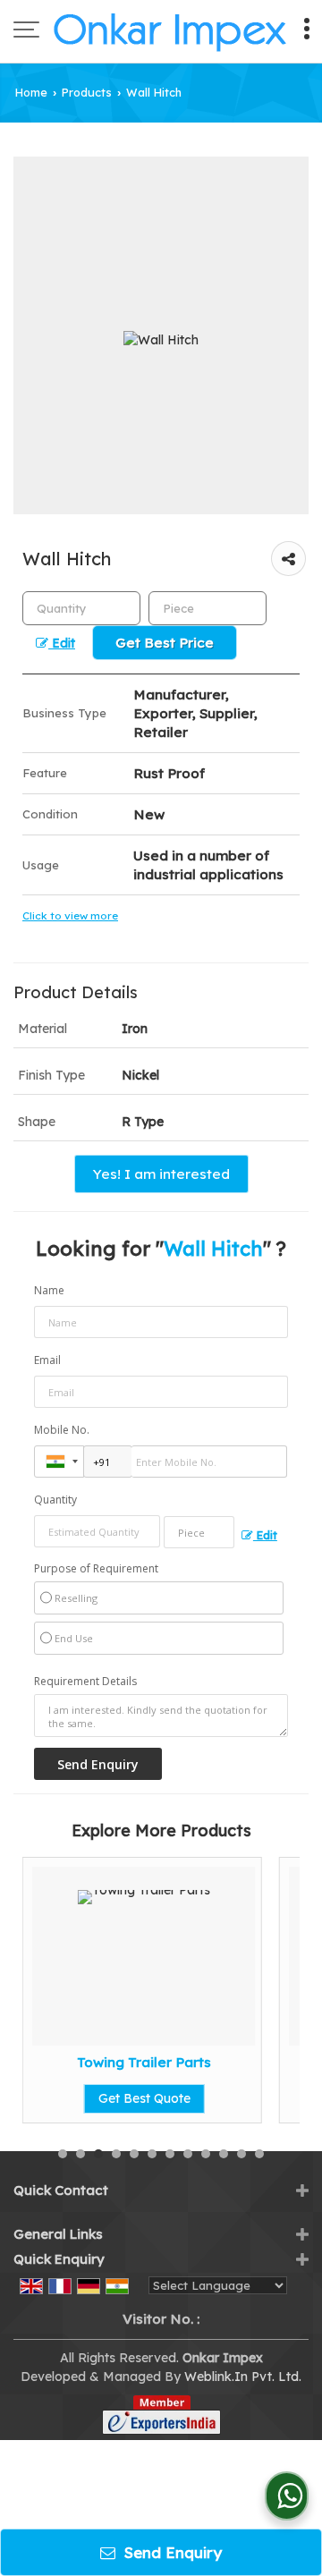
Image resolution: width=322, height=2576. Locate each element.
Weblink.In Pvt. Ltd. (243, 2377)
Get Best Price (165, 643)
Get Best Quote (144, 2098)
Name (49, 1290)
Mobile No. (62, 1430)
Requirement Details (85, 1682)
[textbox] (208, 608)
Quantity (55, 1500)
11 (241, 2154)
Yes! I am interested (161, 1174)
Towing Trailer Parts (144, 2062)
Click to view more (70, 915)
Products (87, 92)
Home (31, 92)
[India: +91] (59, 1462)
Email (47, 1360)
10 (224, 2154)
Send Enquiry (171, 2552)
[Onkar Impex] (170, 31)
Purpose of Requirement (96, 1569)
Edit (62, 643)
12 (259, 2154)
